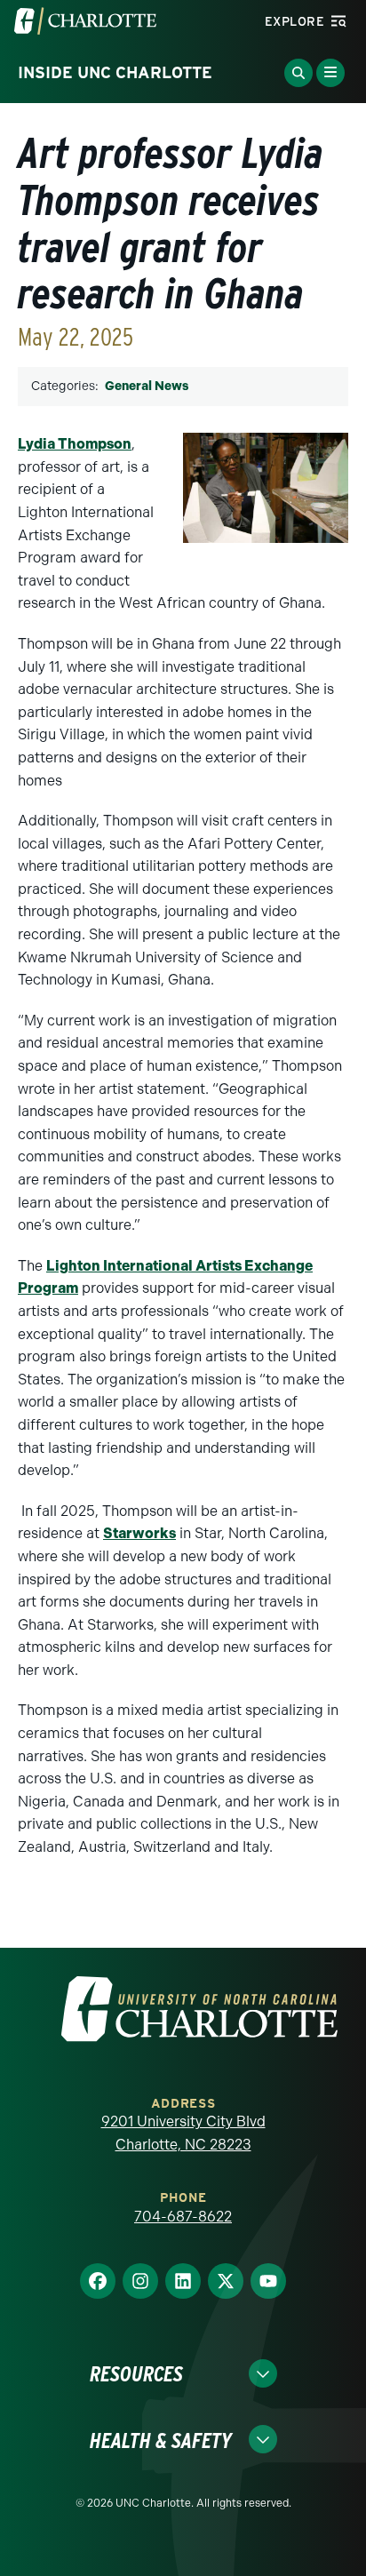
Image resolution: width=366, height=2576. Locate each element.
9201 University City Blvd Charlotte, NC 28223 (183, 2133)
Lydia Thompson (75, 444)
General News (147, 386)
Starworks (139, 1533)
